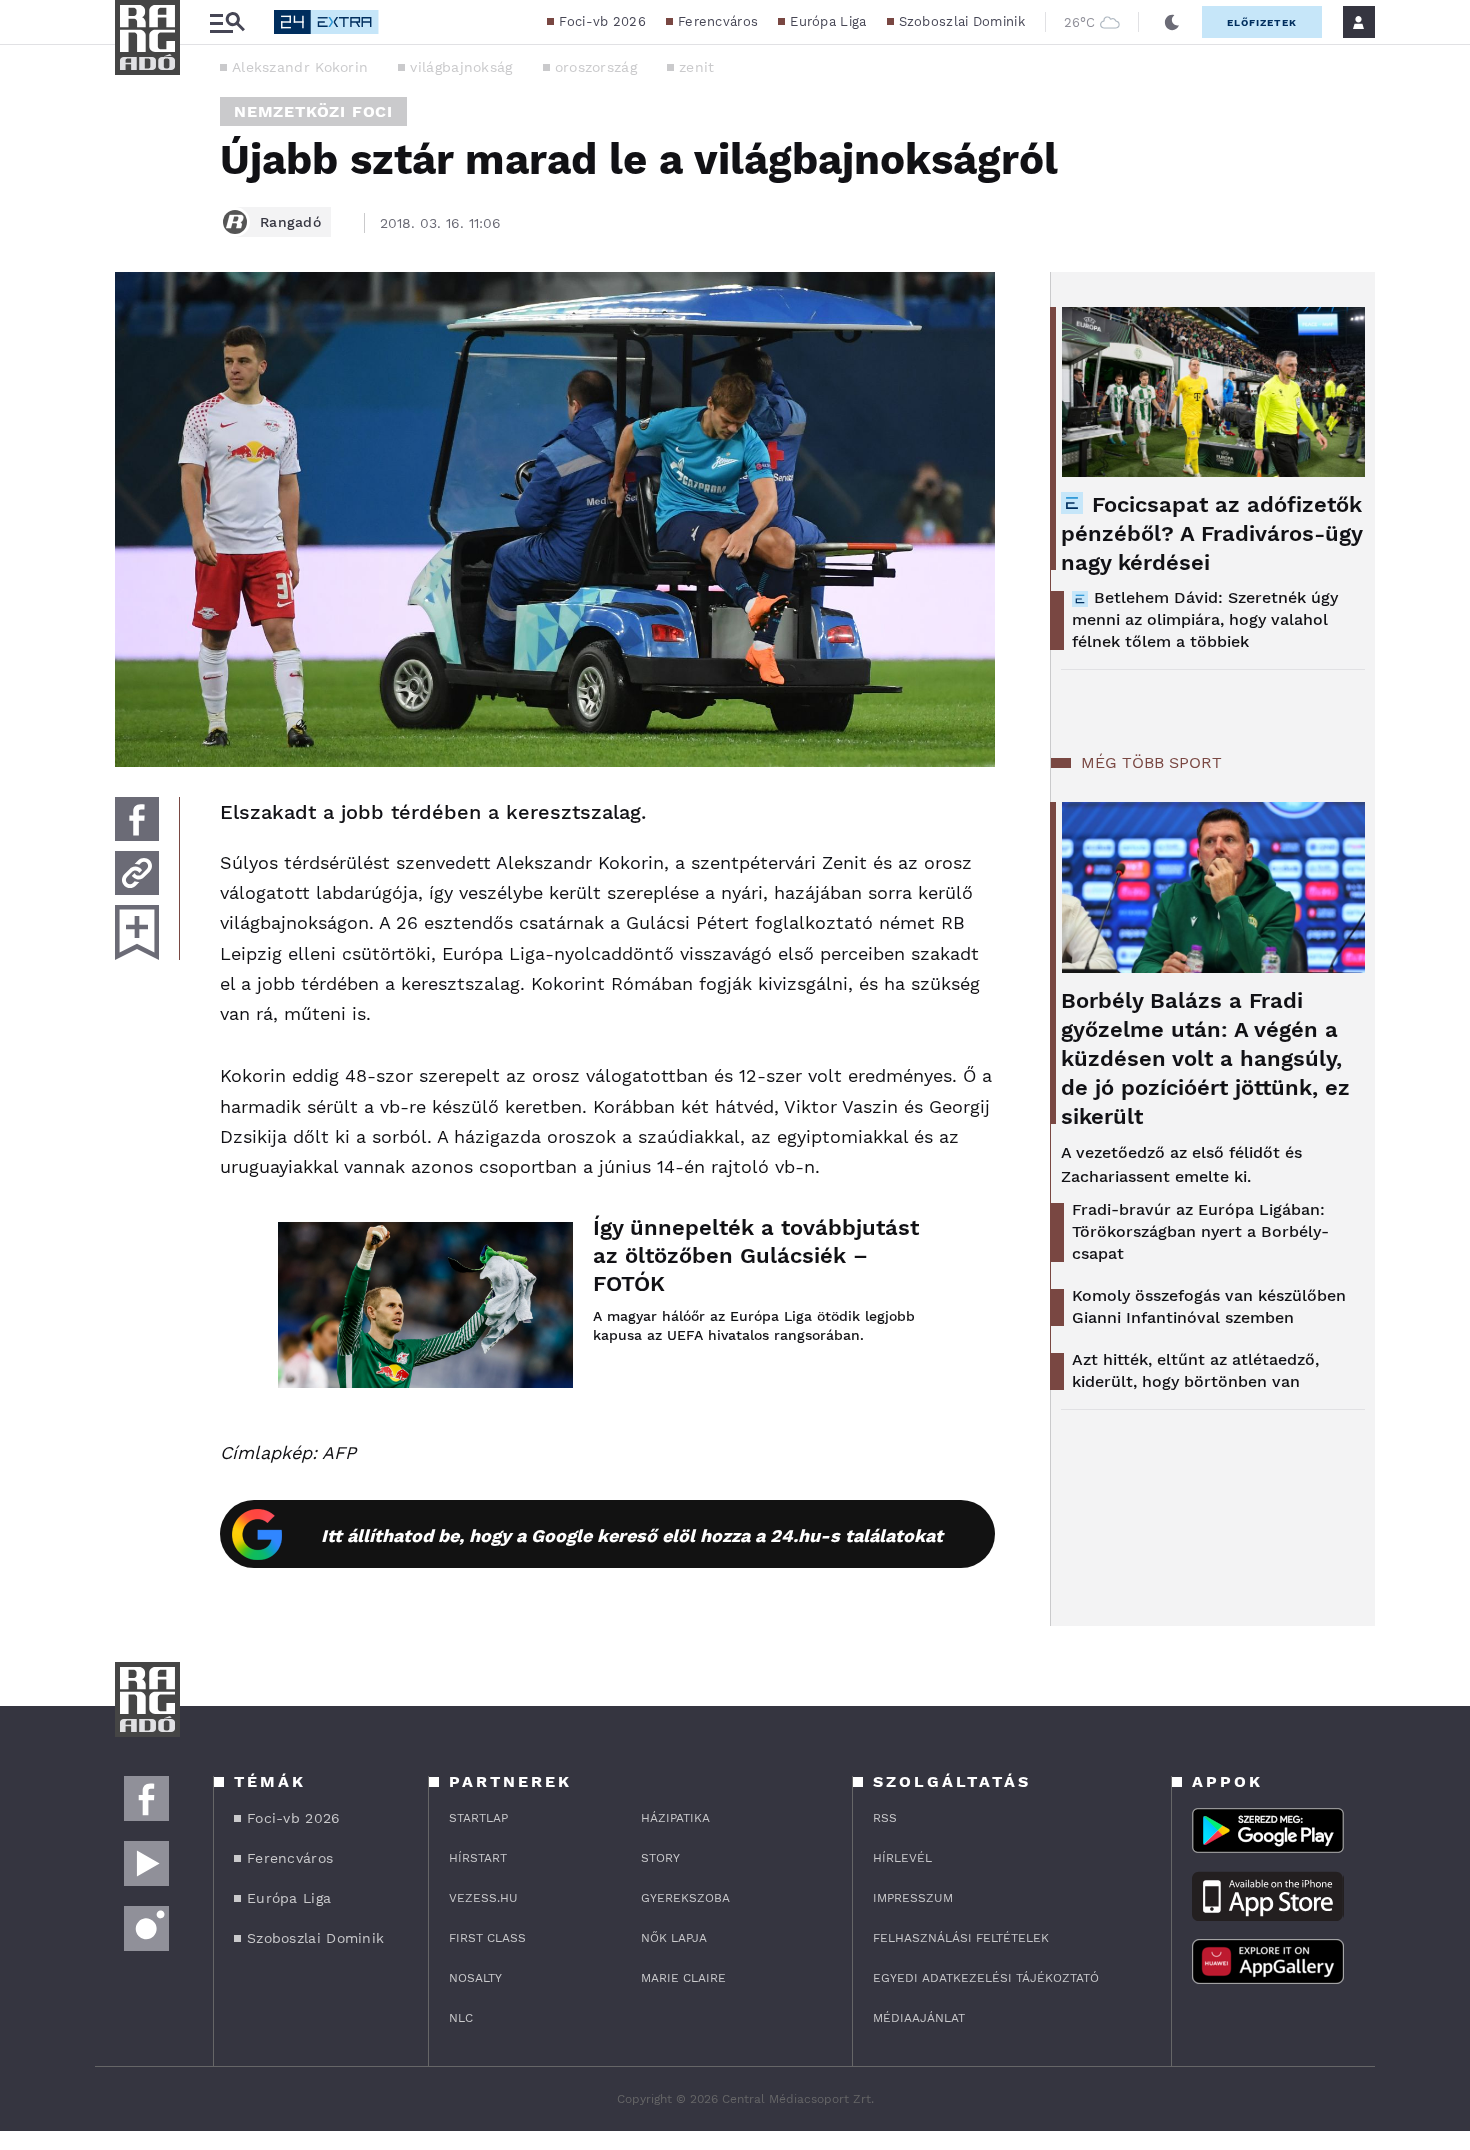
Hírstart (478, 1858)
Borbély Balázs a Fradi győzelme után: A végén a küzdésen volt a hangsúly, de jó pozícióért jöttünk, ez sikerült (1205, 1058)
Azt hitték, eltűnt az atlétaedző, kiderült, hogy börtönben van (1195, 1370)
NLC (461, 2018)
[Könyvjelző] (137, 932)
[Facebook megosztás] (137, 819)
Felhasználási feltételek (961, 1938)
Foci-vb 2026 (602, 21)
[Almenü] (227, 22)
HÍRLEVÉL (902, 1858)
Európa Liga (828, 21)
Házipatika (675, 1818)
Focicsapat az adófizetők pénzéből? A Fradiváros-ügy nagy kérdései (1211, 533)
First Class (487, 1938)
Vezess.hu (483, 1898)
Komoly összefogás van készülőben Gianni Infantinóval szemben (1209, 1306)
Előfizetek (1262, 22)
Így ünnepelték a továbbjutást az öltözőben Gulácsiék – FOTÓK (756, 1255)
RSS (885, 1818)
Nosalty (475, 1978)
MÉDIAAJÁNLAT (919, 2018)
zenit (697, 67)
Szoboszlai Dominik (962, 21)
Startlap (478, 1818)
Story (660, 1858)
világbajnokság (461, 67)
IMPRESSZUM (913, 1898)
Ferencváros (718, 21)
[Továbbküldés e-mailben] (137, 873)
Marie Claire (683, 1978)
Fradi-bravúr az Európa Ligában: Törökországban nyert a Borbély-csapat (1200, 1231)
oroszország (596, 67)
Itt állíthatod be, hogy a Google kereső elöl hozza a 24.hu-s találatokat (632, 1535)
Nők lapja (674, 1938)
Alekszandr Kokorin (300, 67)
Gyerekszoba (685, 1898)
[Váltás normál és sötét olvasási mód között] (1172, 22)
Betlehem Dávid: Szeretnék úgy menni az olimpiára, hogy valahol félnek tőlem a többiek (1205, 619)
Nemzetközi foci (313, 111)
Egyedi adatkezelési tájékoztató (986, 1978)
